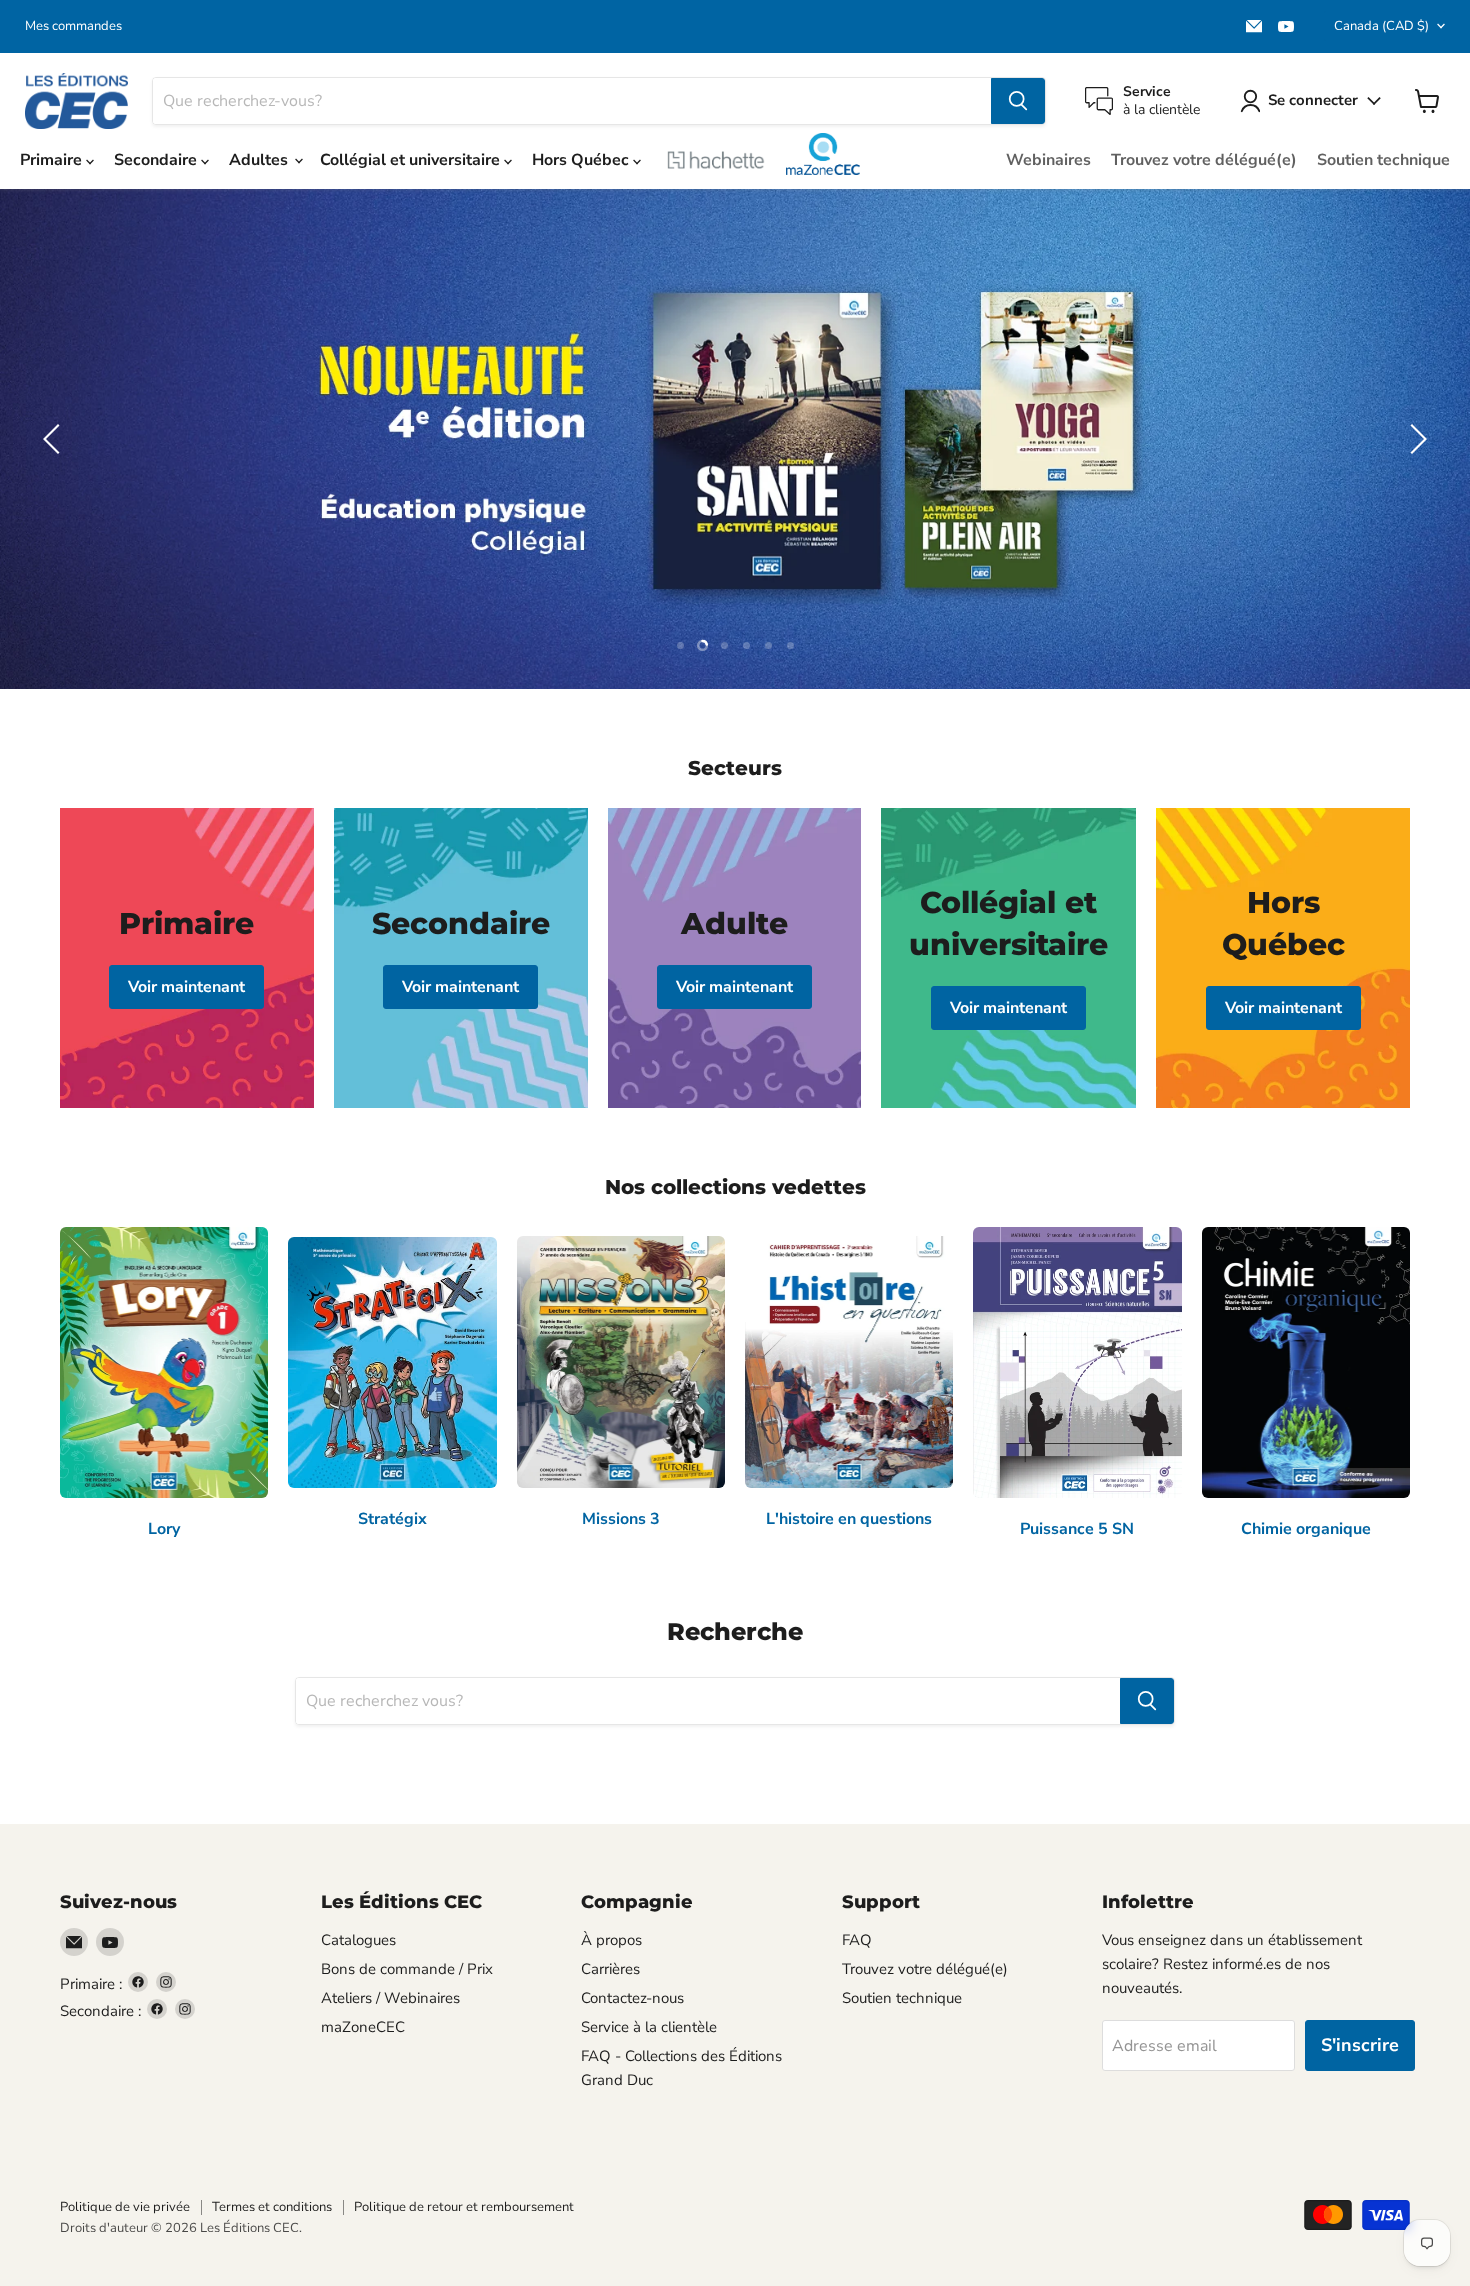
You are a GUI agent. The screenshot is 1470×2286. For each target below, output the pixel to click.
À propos (611, 1940)
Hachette (716, 160)
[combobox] (572, 101)
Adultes (260, 160)
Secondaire (157, 160)
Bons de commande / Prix (407, 1969)
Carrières (610, 1969)
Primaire (53, 160)
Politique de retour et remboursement (464, 2207)
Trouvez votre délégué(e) (1204, 160)
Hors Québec (582, 160)
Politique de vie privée (125, 2207)
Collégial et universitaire (412, 160)
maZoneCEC (822, 154)
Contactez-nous (632, 1998)
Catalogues (358, 1940)
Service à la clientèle (649, 2027)
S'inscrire (1360, 2045)
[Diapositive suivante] (1415, 439)
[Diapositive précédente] (55, 439)
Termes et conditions (272, 2207)
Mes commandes (73, 26)
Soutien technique (1383, 160)
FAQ (857, 1940)
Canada (1381, 26)
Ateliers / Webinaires (390, 1998)
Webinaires (1048, 160)
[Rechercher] (1018, 101)
